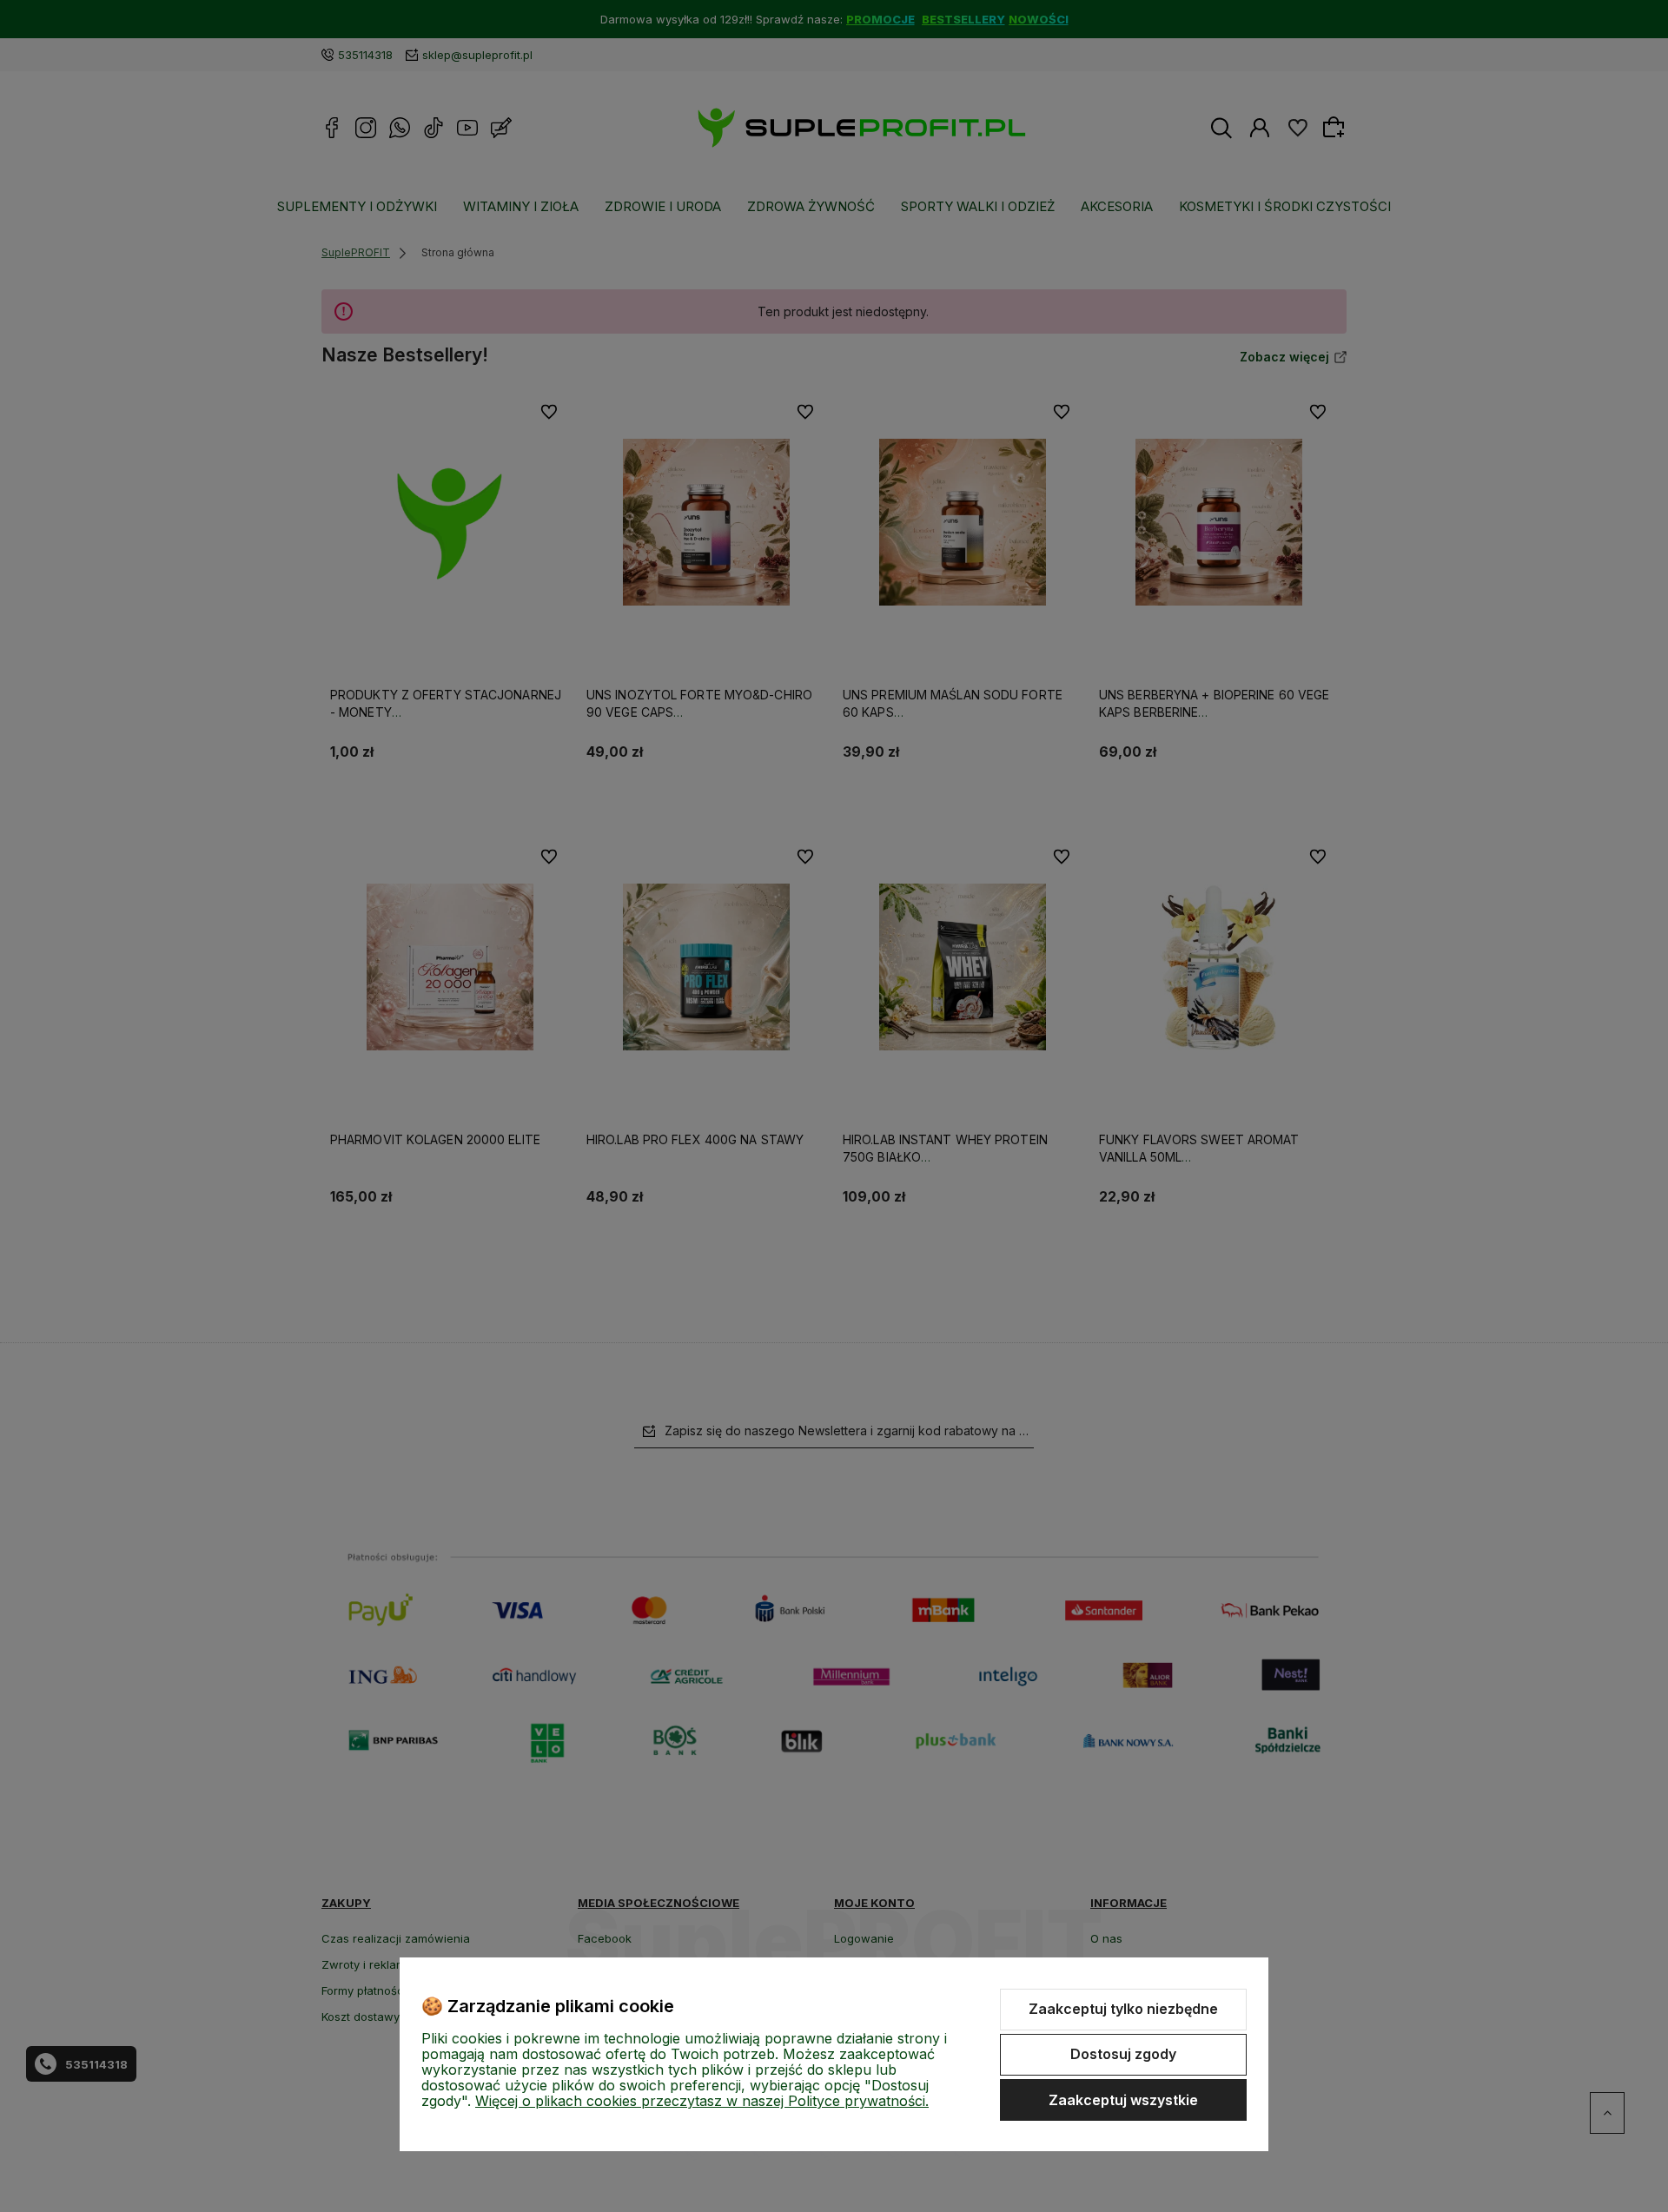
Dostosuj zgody (1123, 2054)
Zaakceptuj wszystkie (1123, 2100)
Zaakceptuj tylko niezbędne (1123, 2009)
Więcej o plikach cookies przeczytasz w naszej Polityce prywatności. (702, 2101)
